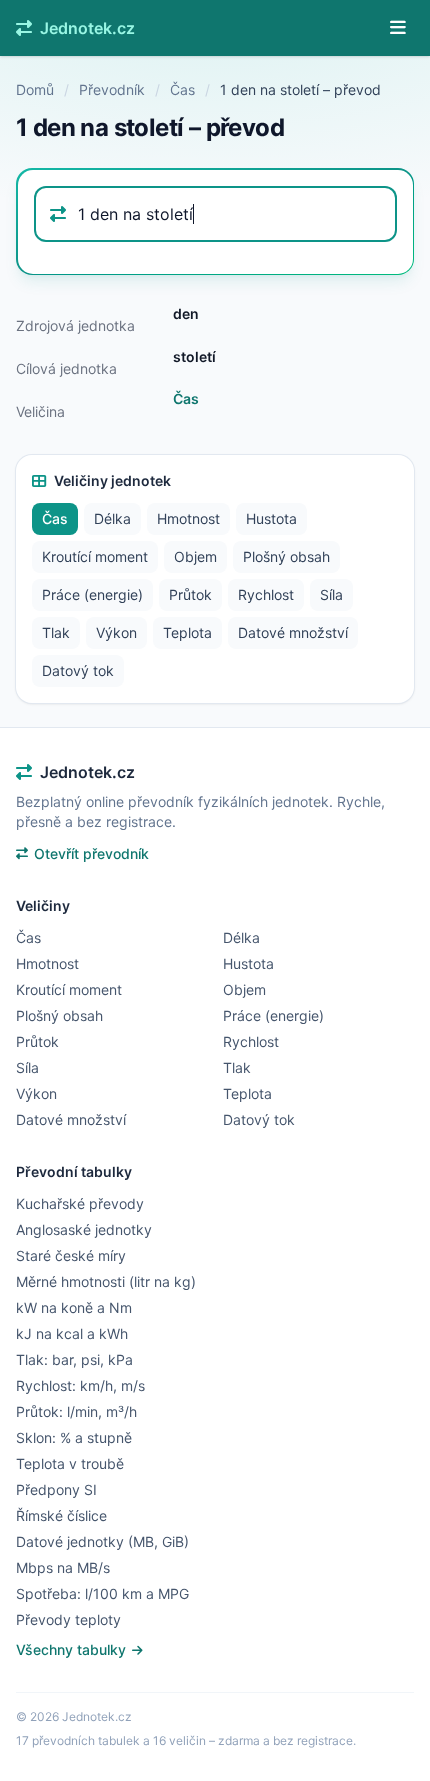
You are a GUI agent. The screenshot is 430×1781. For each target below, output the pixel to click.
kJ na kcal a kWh (72, 1333)
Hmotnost (188, 518)
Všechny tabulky (73, 1649)
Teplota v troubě (70, 1463)
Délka (112, 518)
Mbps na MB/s (63, 1567)
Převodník (112, 89)
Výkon (116, 632)
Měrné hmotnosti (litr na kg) (106, 1281)
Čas (182, 89)
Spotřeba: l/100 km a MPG (102, 1593)
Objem (195, 556)
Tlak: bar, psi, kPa (74, 1359)
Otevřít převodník (91, 853)
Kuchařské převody (80, 1203)
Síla (331, 594)
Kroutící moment (95, 556)
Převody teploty (68, 1619)
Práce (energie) (92, 594)
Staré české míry (71, 1255)
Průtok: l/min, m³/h (76, 1411)
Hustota (271, 518)
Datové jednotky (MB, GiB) (102, 1541)
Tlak (56, 632)
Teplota (187, 632)
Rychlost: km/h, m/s (80, 1385)
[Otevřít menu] (398, 28)
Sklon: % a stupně (74, 1437)
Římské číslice (61, 1515)
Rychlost (266, 594)
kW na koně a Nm (74, 1307)
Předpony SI (56, 1489)
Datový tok (78, 670)
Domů (35, 89)
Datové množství (293, 632)
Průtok (190, 594)
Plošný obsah (286, 556)
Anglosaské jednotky (84, 1229)
